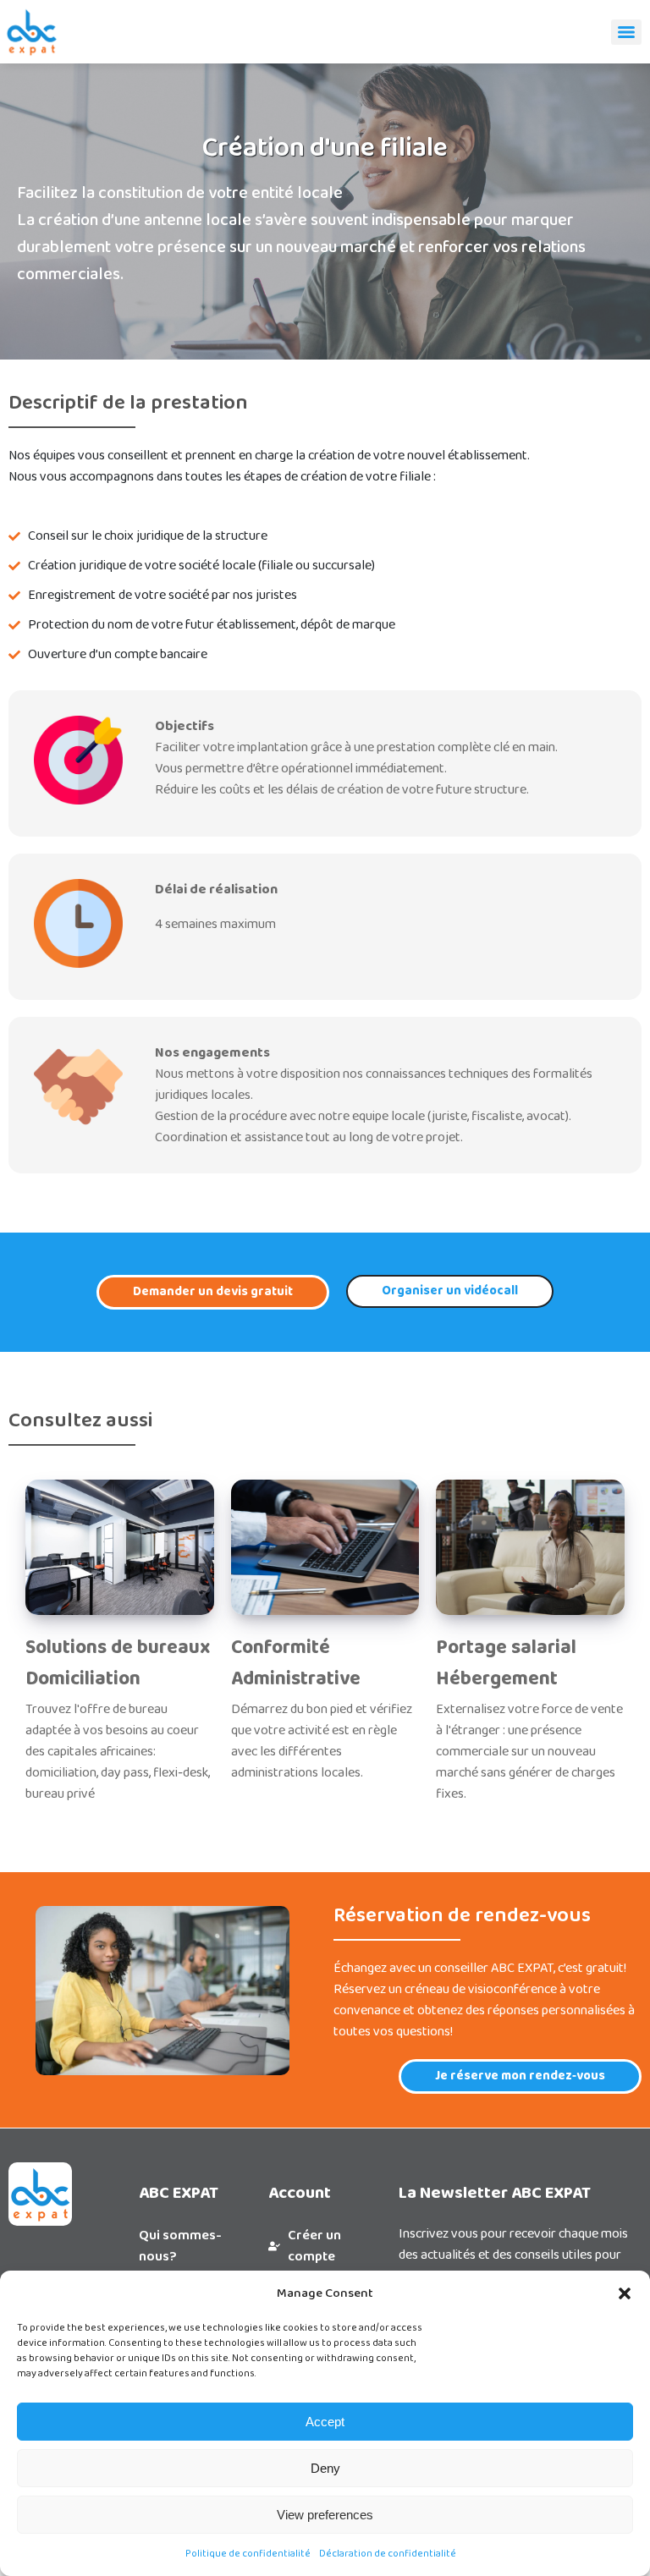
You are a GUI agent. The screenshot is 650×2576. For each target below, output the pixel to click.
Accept (325, 2422)
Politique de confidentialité (248, 2554)
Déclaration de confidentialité (388, 2554)
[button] (625, 2293)
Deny (325, 2468)
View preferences (325, 2515)
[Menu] (626, 32)
